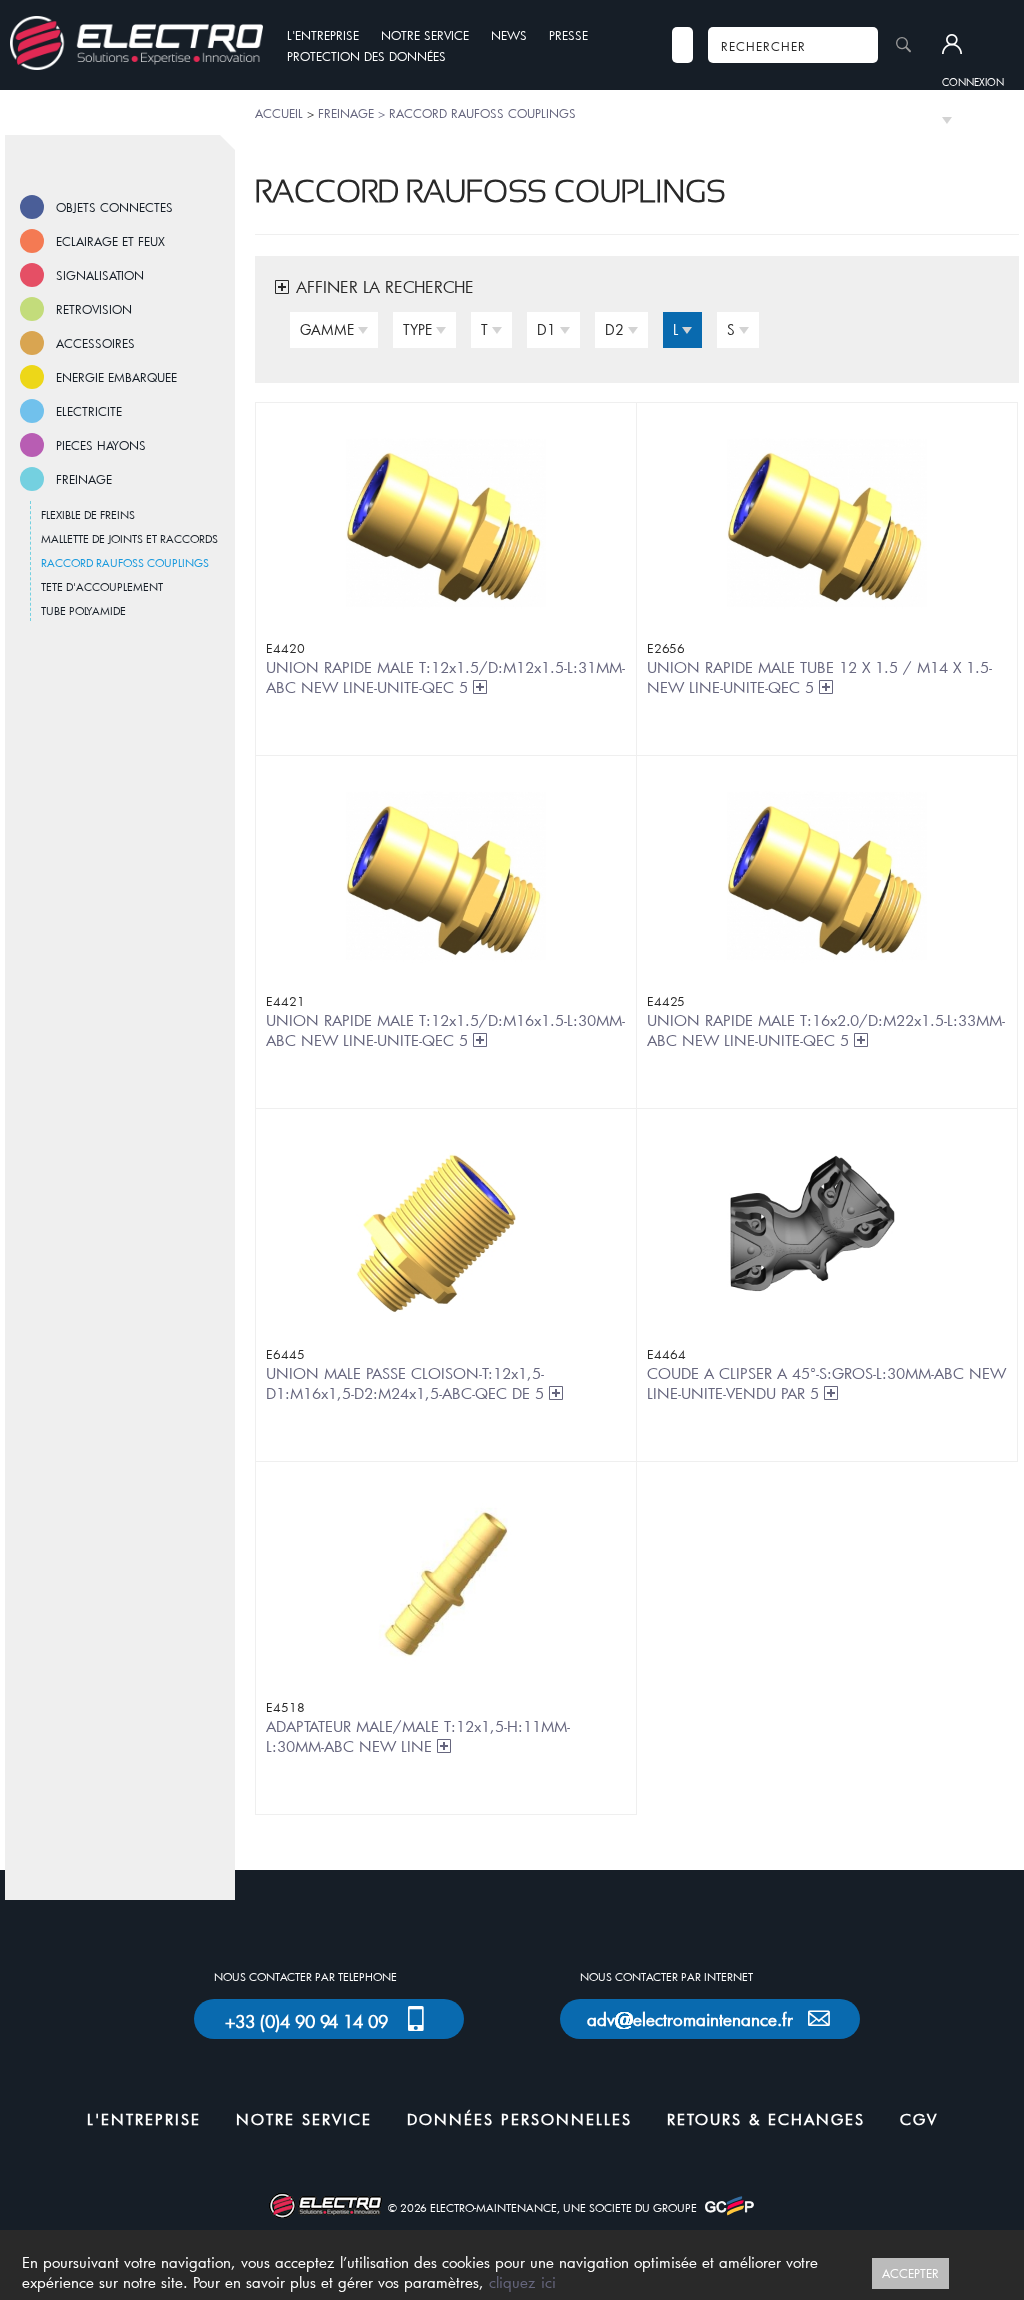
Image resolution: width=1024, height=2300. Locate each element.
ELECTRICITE (89, 411)
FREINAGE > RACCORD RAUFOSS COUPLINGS (447, 113)
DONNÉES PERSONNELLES (519, 2119)
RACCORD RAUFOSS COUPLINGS (125, 562)
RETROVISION (94, 309)
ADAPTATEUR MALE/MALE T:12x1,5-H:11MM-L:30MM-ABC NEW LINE (418, 1736)
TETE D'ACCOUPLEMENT (102, 586)
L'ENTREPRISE (323, 35)
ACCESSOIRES (95, 343)
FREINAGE (84, 479)
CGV (919, 2119)
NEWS (509, 35)
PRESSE (568, 35)
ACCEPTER (910, 2273)
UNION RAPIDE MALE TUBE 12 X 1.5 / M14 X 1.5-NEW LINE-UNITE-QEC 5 (819, 677)
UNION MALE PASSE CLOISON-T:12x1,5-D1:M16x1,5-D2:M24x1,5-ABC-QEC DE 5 (407, 1383)
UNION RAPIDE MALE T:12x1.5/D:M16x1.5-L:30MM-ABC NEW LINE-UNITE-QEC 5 (445, 1030)
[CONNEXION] (973, 45)
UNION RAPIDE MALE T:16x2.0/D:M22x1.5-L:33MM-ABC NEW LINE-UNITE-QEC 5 (826, 1030)
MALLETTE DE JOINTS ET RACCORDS (129, 538)
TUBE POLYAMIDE (83, 610)
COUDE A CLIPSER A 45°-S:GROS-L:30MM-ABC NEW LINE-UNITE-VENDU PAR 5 (826, 1383)
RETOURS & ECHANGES (766, 2119)
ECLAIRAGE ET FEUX (110, 241)
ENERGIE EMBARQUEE (116, 377)
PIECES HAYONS (101, 445)
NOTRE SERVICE (425, 35)
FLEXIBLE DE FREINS (88, 514)
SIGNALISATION (100, 275)
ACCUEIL (279, 113)
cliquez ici (522, 2282)
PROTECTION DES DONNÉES (366, 56)
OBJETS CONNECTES (114, 207)
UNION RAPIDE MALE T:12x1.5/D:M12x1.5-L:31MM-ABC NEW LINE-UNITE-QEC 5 (445, 677)
